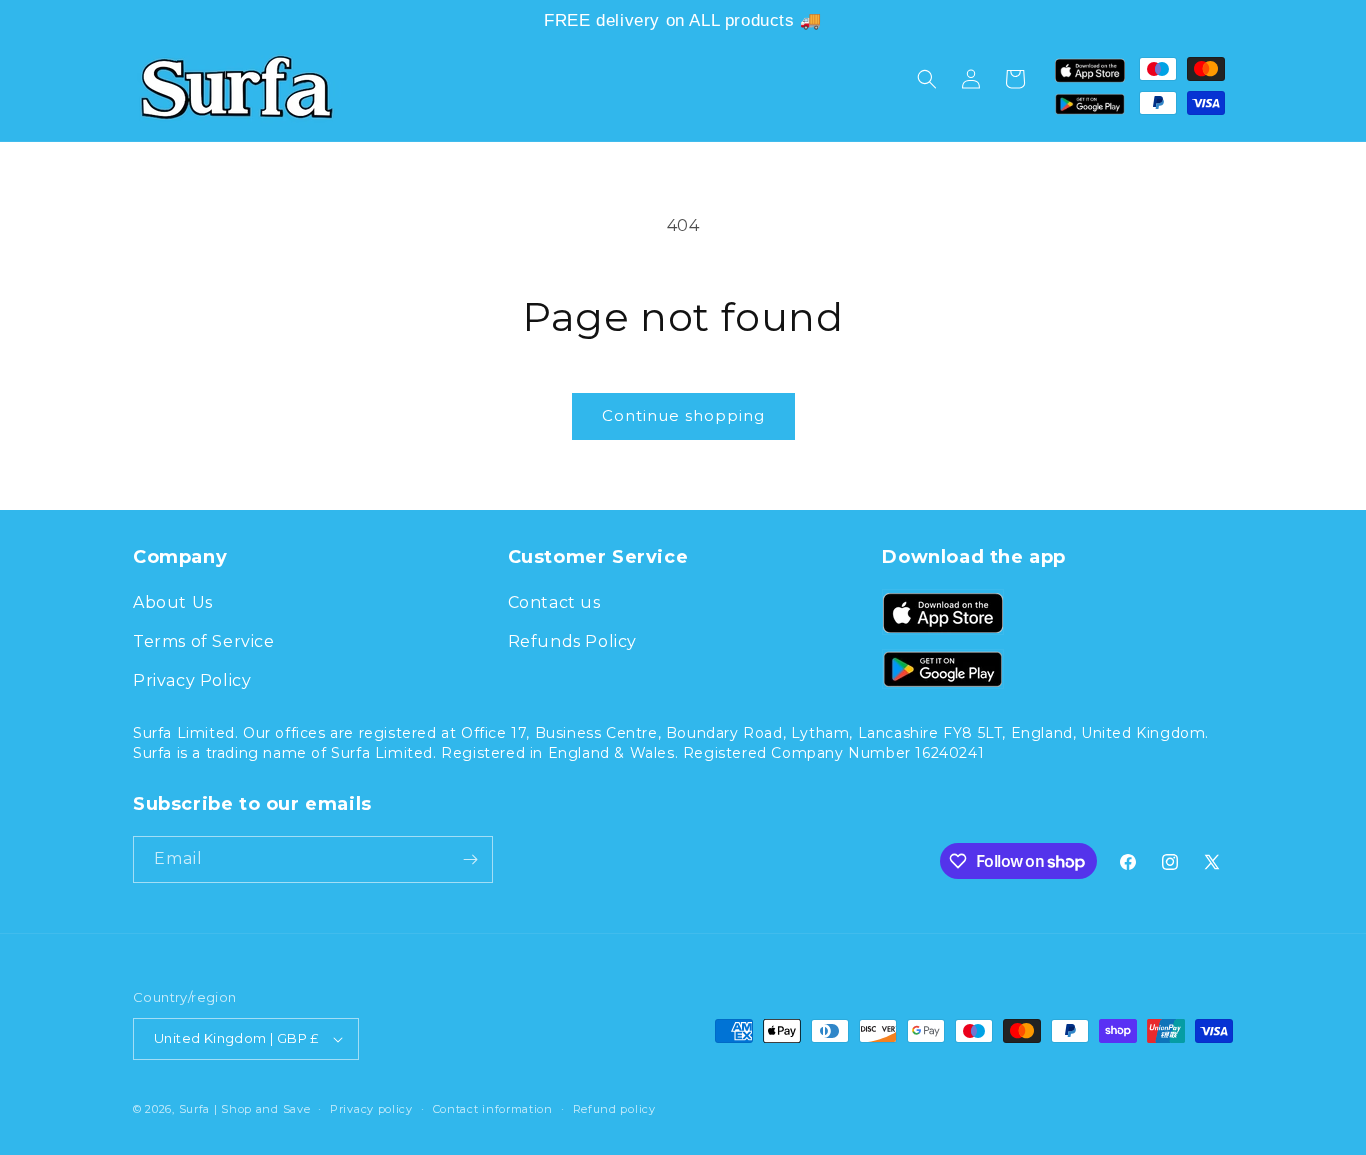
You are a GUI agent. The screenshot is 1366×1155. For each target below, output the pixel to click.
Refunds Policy (572, 641)
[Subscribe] (470, 859)
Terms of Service (204, 641)
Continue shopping (683, 415)
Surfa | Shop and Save (245, 1109)
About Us (173, 602)
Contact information (493, 1109)
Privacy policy (371, 1109)
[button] (927, 79)
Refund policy (614, 1109)
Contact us (554, 602)
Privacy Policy (192, 680)
